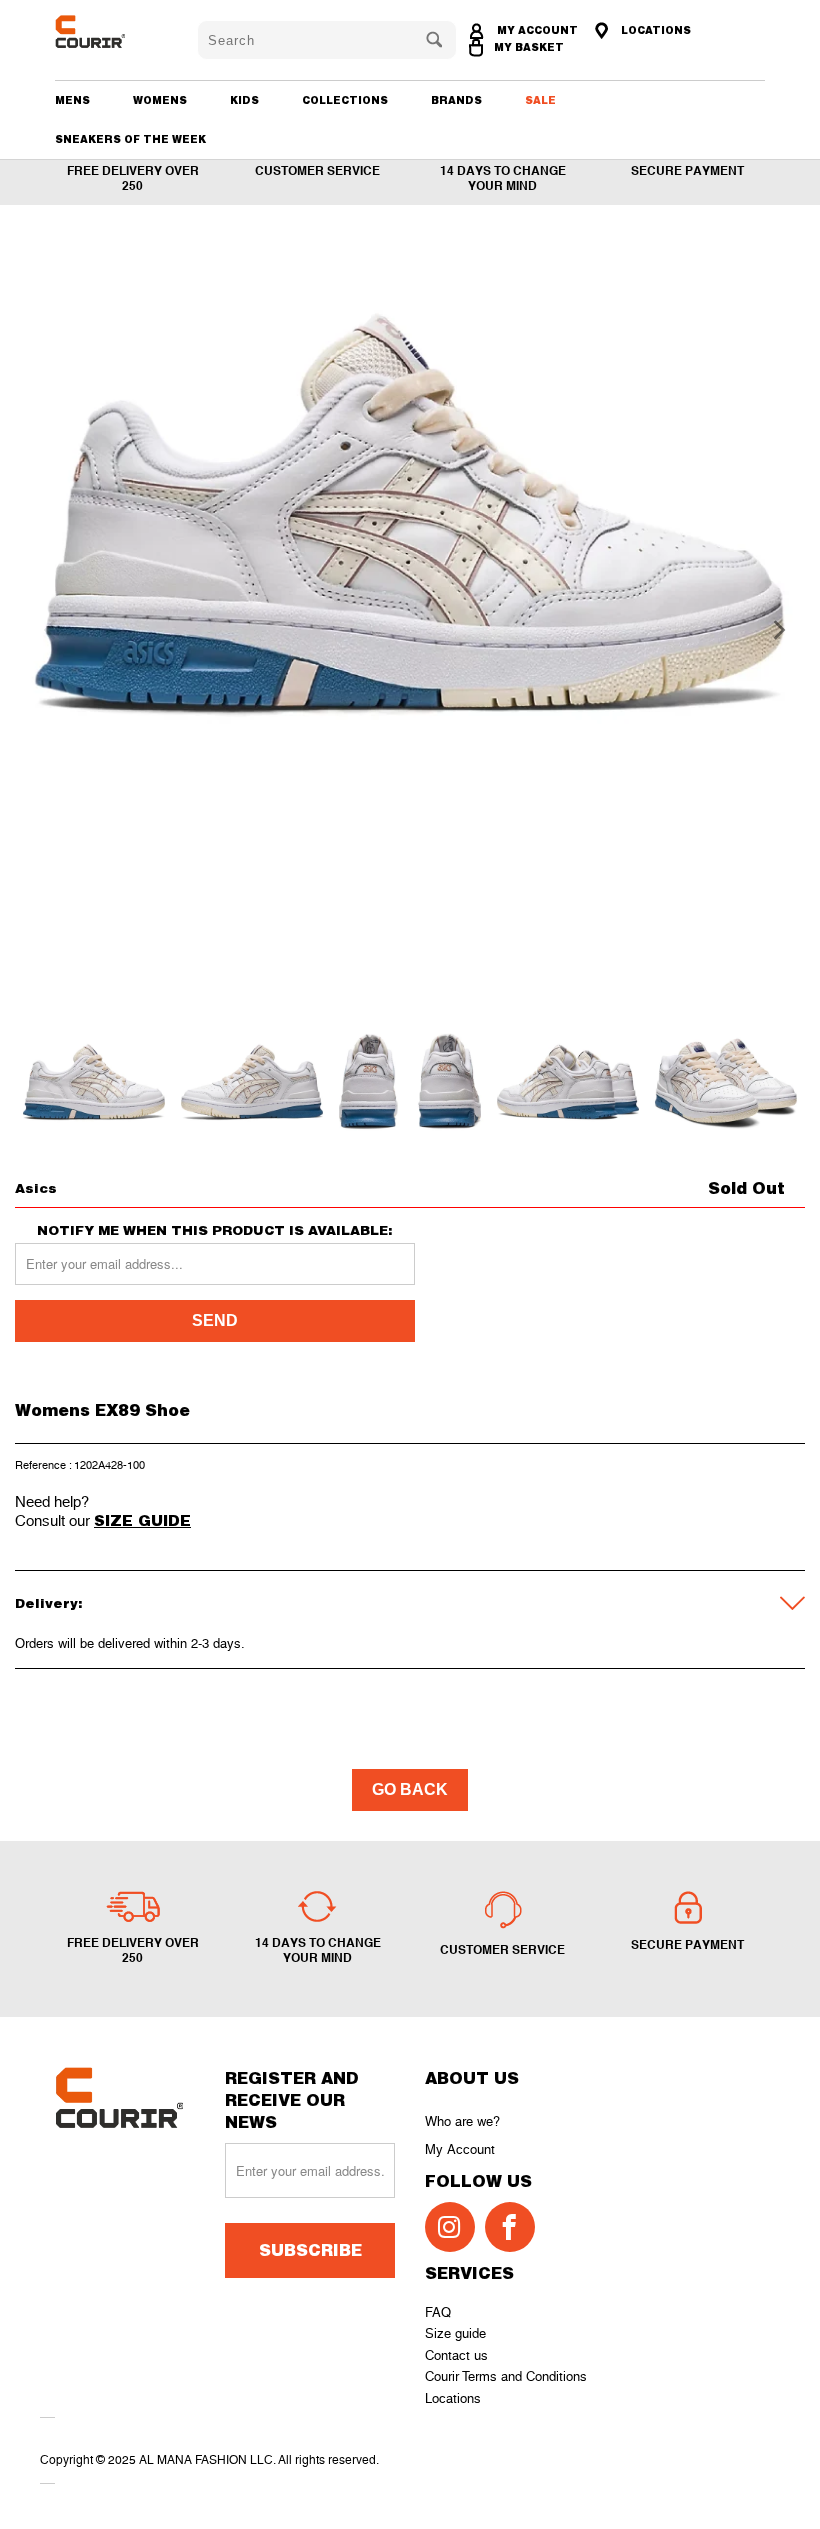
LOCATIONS (654, 30)
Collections (345, 100)
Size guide (455, 2333)
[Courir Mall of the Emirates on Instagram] (450, 2227)
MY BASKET (529, 47)
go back (410, 1789)
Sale (540, 100)
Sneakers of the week (130, 139)
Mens (72, 100)
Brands (456, 100)
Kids (244, 100)
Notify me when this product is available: (215, 1230)
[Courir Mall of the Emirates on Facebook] (510, 2227)
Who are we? (462, 2121)
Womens (160, 100)
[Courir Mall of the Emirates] (112, 31)
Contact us (456, 2355)
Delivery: (49, 1603)
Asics (36, 1188)
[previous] (47, 630)
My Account (460, 2149)
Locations (453, 2398)
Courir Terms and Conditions (506, 2376)
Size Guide (142, 1520)
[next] (773, 630)
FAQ (438, 2312)
